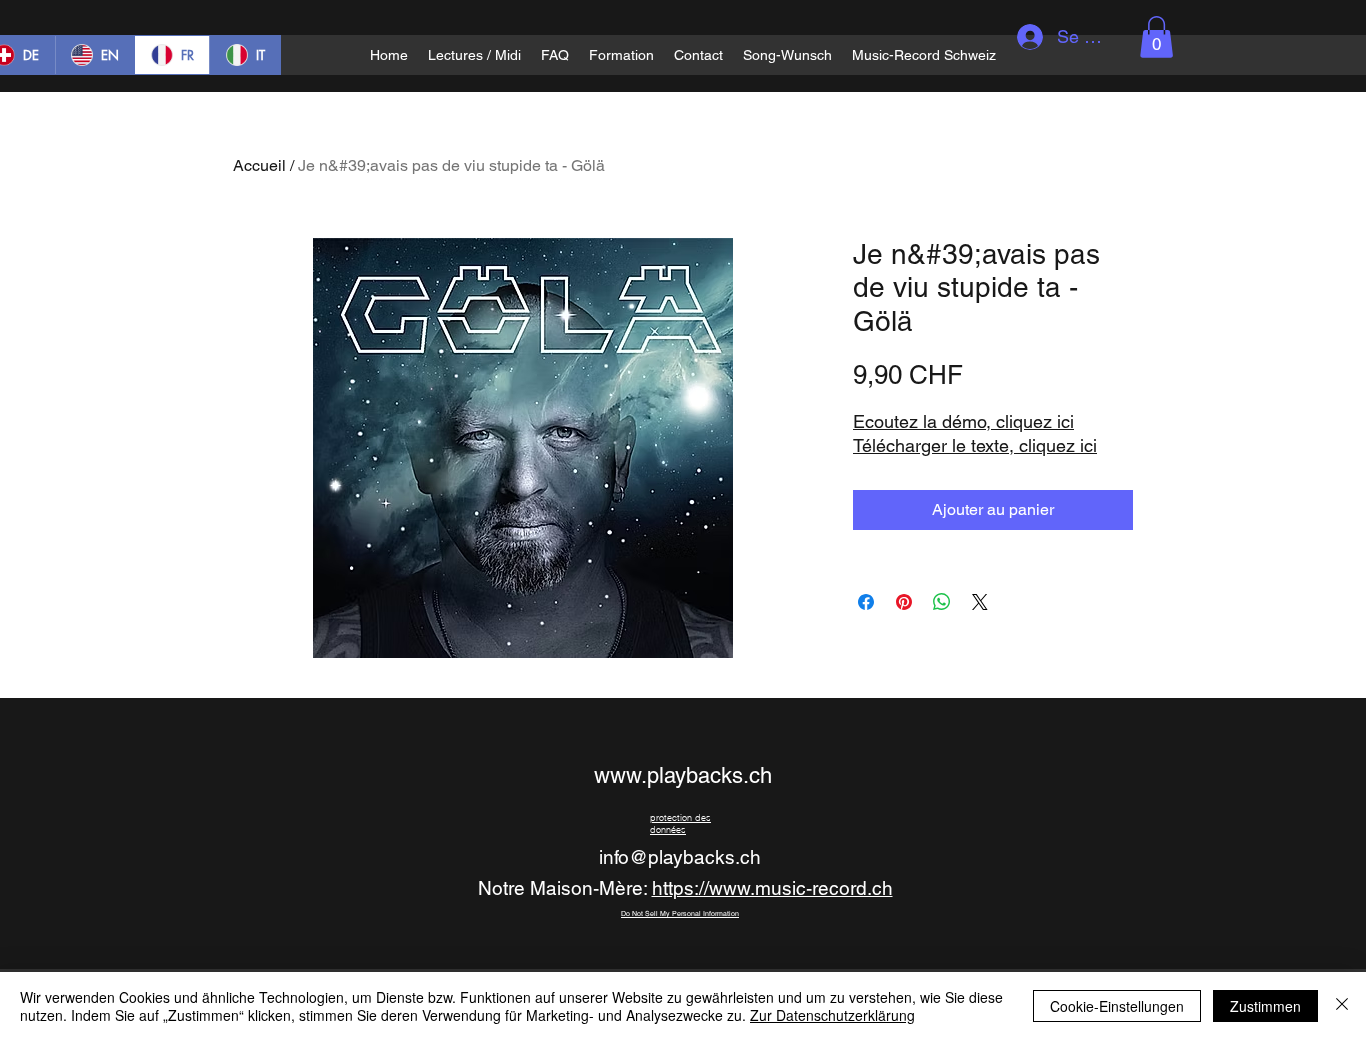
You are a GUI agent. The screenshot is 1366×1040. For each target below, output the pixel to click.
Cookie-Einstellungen (1117, 1006)
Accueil (259, 165)
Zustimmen (1265, 1006)
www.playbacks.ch (683, 775)
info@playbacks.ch (680, 857)
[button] (1156, 37)
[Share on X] (980, 602)
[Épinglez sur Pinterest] (904, 602)
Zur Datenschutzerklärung (832, 1015)
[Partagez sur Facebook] (866, 602)
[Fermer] (1342, 1006)
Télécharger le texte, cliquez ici (975, 445)
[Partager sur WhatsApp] (942, 602)
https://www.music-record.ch (772, 888)
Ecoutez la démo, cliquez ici (963, 421)
